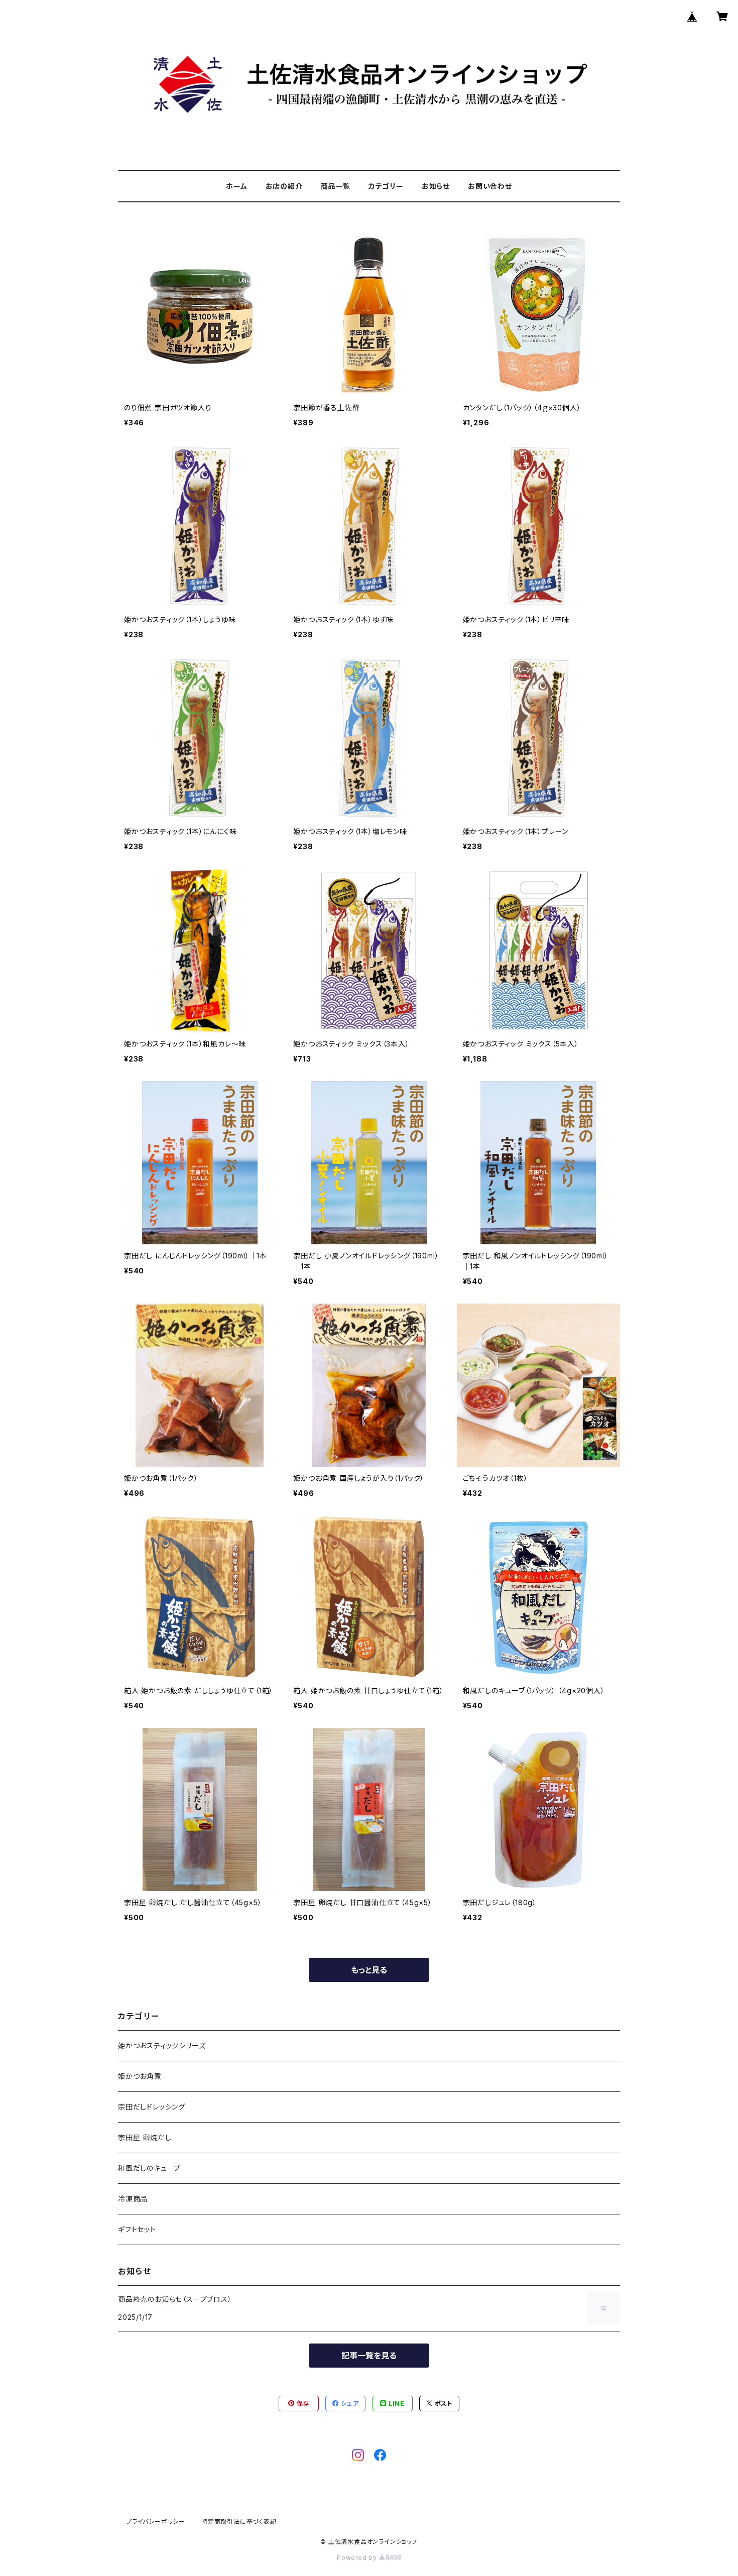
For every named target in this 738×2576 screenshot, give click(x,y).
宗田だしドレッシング (152, 2107)
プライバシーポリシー (156, 2522)
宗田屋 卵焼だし (145, 2137)
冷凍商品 (133, 2199)
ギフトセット (137, 2229)
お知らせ (436, 186)
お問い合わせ (490, 186)
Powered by (358, 2558)
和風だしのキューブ (149, 2168)
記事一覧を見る (369, 2356)
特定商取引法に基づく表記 (239, 2522)
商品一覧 (336, 186)
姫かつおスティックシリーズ (162, 2045)
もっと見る (369, 1970)
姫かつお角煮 (140, 2076)
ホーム (236, 186)
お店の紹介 (284, 186)
